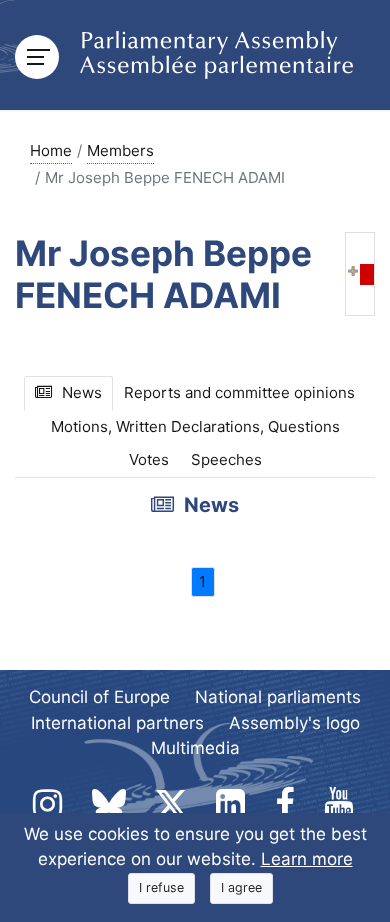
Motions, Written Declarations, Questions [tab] (195, 426)
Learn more (307, 859)
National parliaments (278, 697)
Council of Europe (99, 697)
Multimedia (195, 748)
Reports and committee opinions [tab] (239, 392)
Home (51, 150)
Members (120, 150)
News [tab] (82, 392)
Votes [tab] (149, 459)
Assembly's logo (294, 723)
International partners (117, 723)
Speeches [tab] (226, 459)
